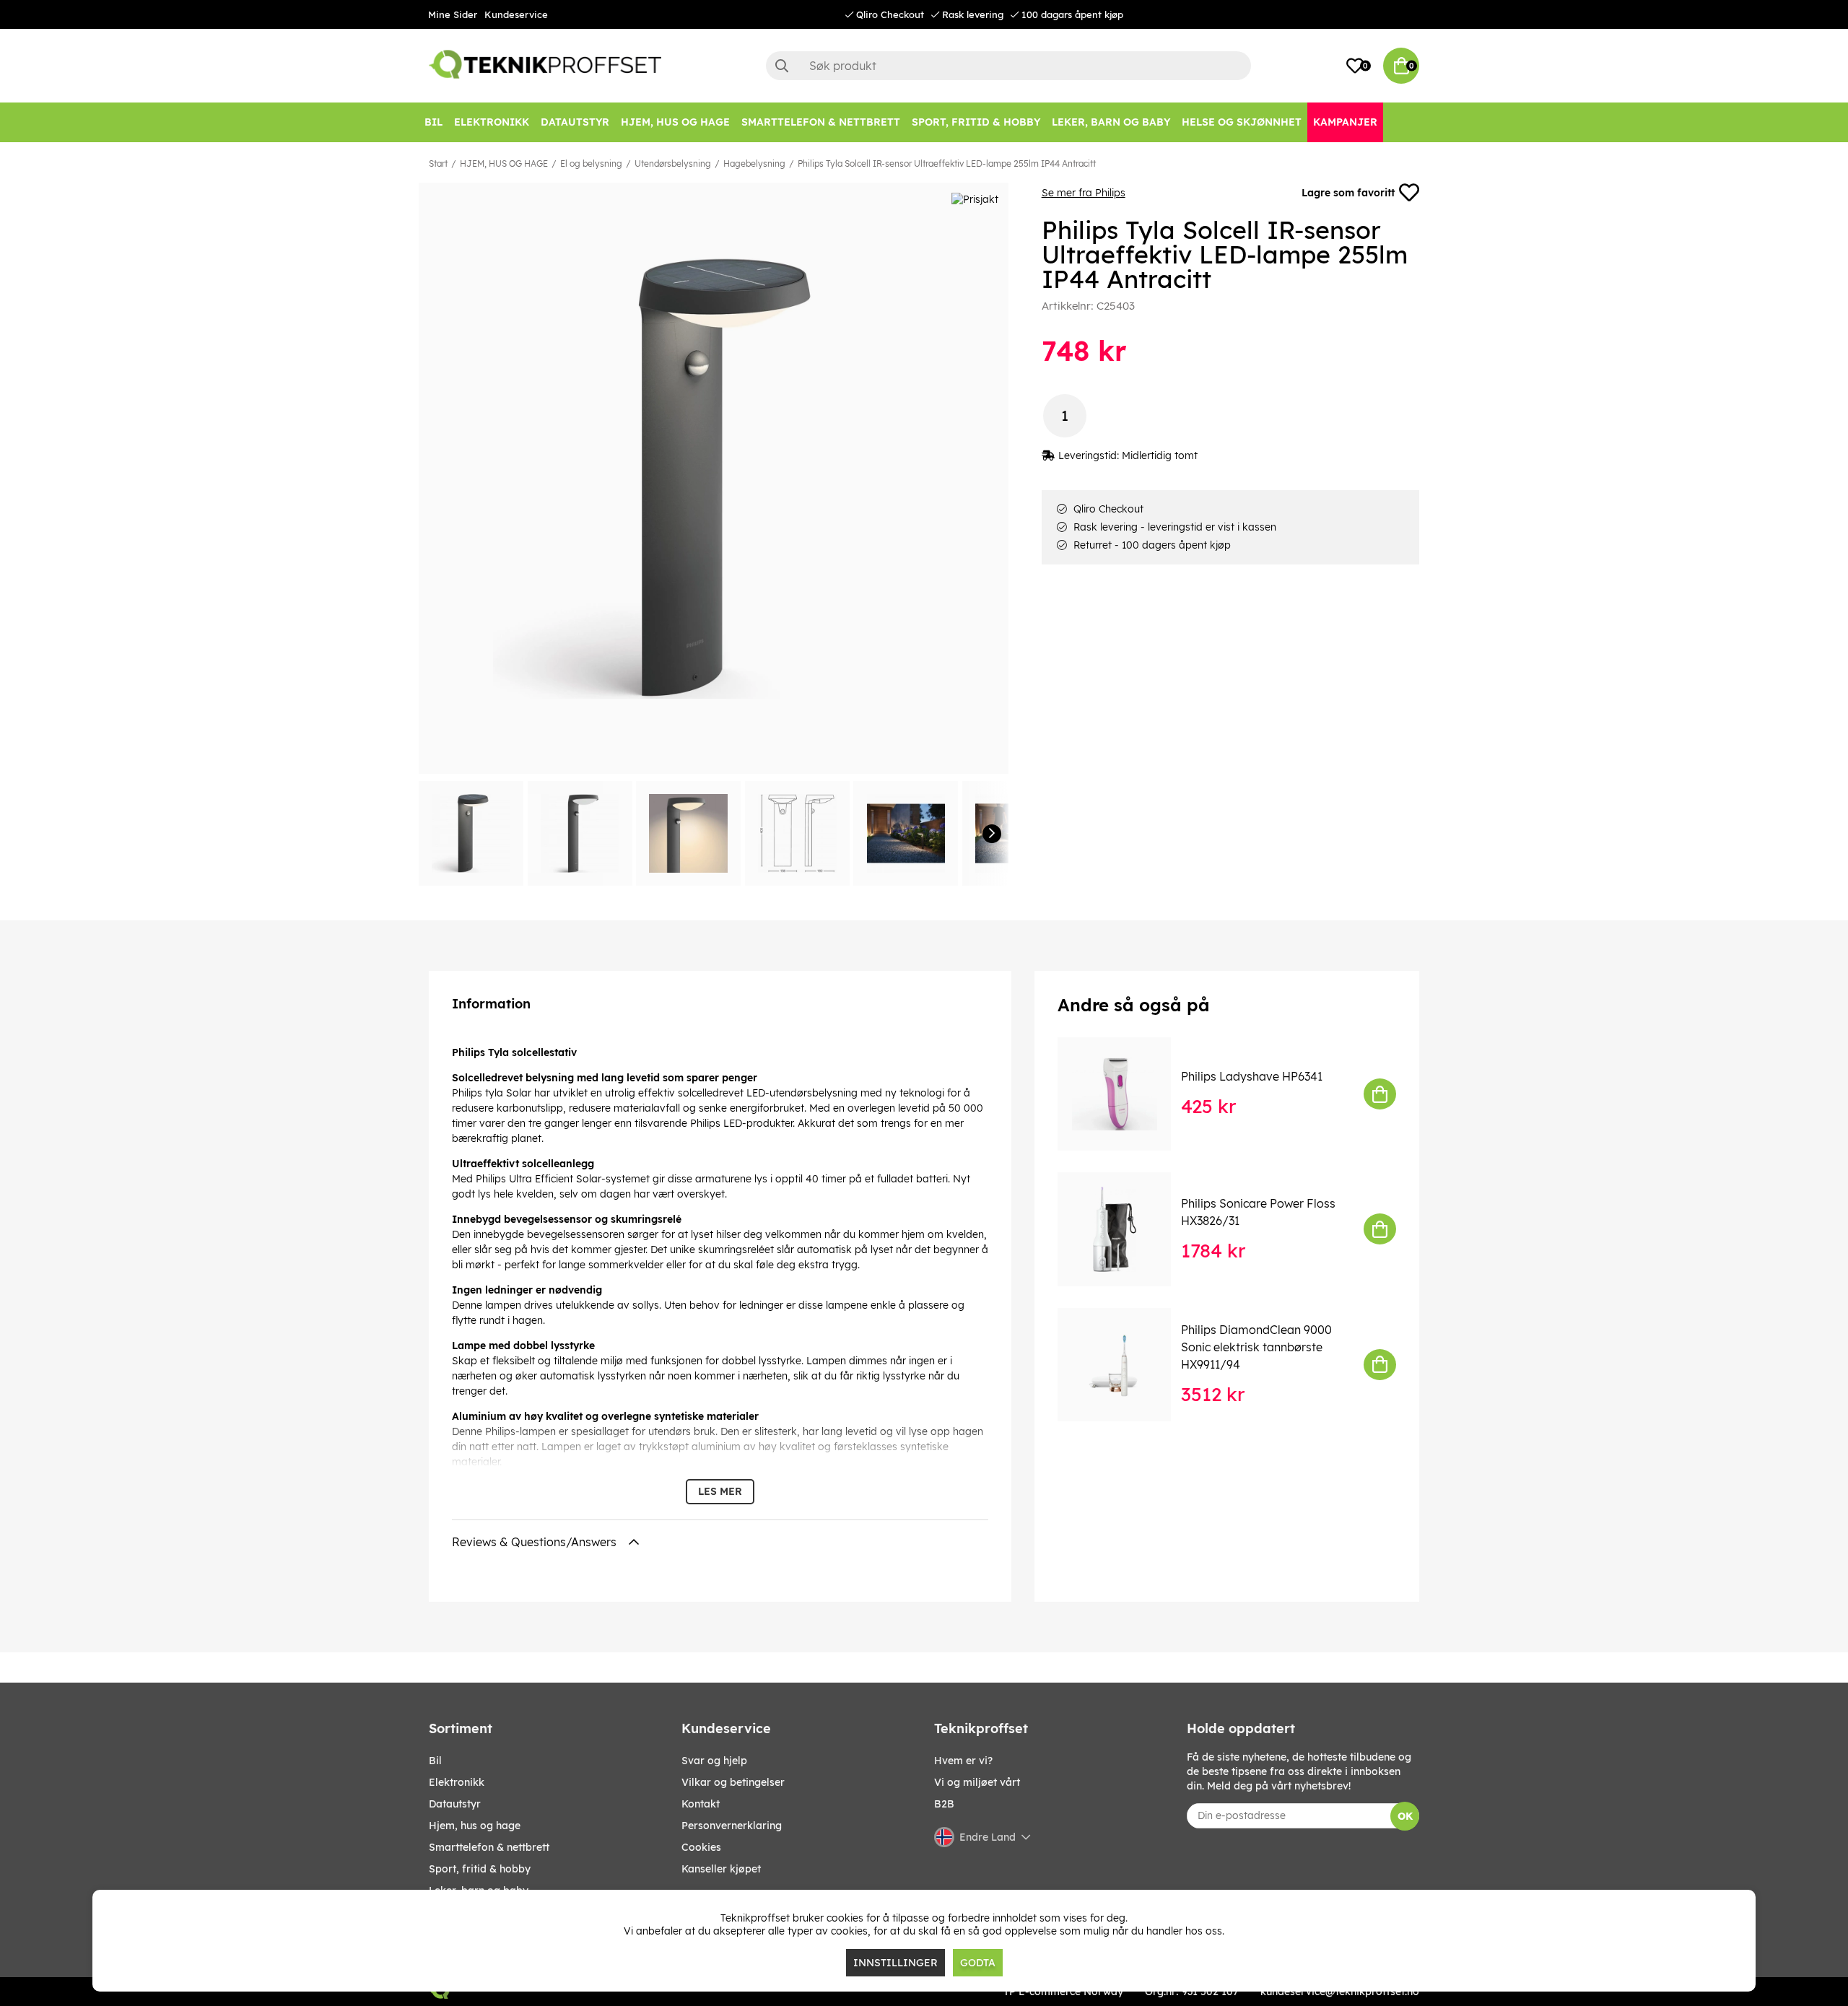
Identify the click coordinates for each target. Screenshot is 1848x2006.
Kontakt (701, 1804)
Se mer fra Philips (1084, 193)
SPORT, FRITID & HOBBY (480, 1869)
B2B (944, 1804)
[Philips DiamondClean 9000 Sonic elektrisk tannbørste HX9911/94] (1124, 1365)
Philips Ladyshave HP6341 (1252, 1076)
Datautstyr (455, 1804)
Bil (435, 1761)
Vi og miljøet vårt (977, 1782)
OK (1405, 1816)
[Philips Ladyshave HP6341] (1124, 1094)
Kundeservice (516, 14)
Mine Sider (453, 14)
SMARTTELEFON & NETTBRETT (489, 1847)
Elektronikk (457, 1782)
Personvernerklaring (732, 1826)
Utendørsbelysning (673, 163)
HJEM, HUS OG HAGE (504, 163)
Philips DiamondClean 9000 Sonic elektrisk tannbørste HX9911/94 (1256, 1347)
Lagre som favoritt (1348, 193)
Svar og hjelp (714, 1761)
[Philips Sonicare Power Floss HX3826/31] (1124, 1229)
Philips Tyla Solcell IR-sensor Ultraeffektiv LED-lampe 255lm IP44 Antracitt (947, 163)
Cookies (701, 1847)
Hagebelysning (754, 163)
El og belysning (591, 163)
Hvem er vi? (963, 1761)
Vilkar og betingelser (733, 1782)
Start (438, 163)
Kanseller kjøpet (721, 1869)
